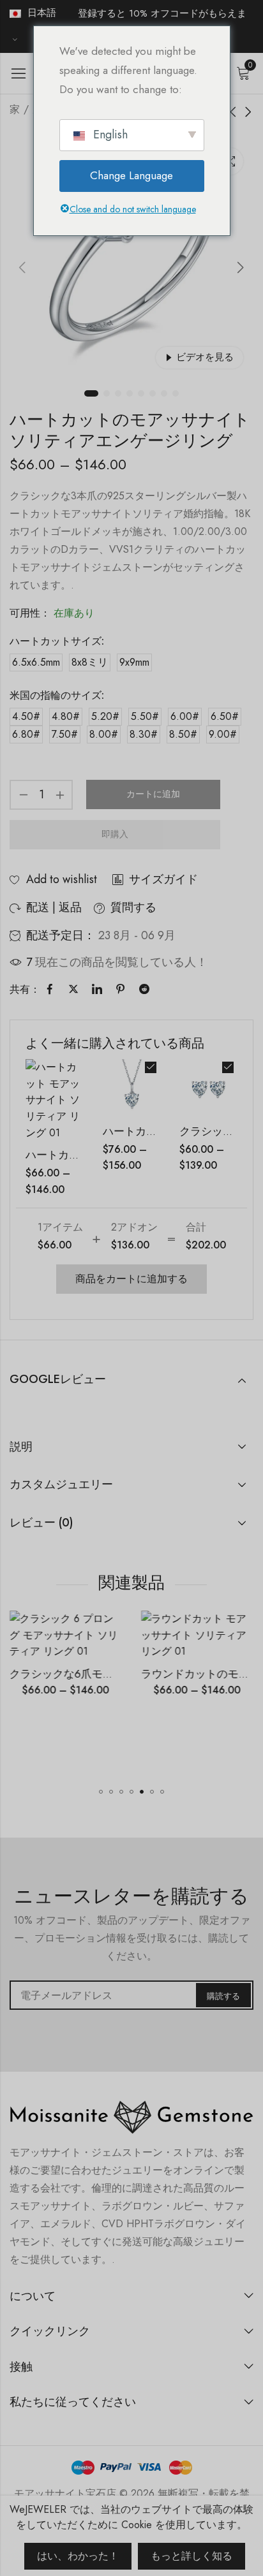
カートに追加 (153, 794)
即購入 (115, 834)
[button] (101, 1792)
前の (22, 268)
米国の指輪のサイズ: (57, 695)
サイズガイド (163, 879)
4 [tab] (130, 393)
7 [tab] (164, 393)
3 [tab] (118, 393)
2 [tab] (107, 393)
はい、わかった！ (78, 2556)
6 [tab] (153, 393)
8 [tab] (176, 393)
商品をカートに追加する (131, 1279)
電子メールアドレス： (131, 1995)
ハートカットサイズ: (57, 641)
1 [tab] (91, 393)
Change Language (131, 175)
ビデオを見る (205, 357)
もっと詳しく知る (192, 2556)
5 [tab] (141, 393)
